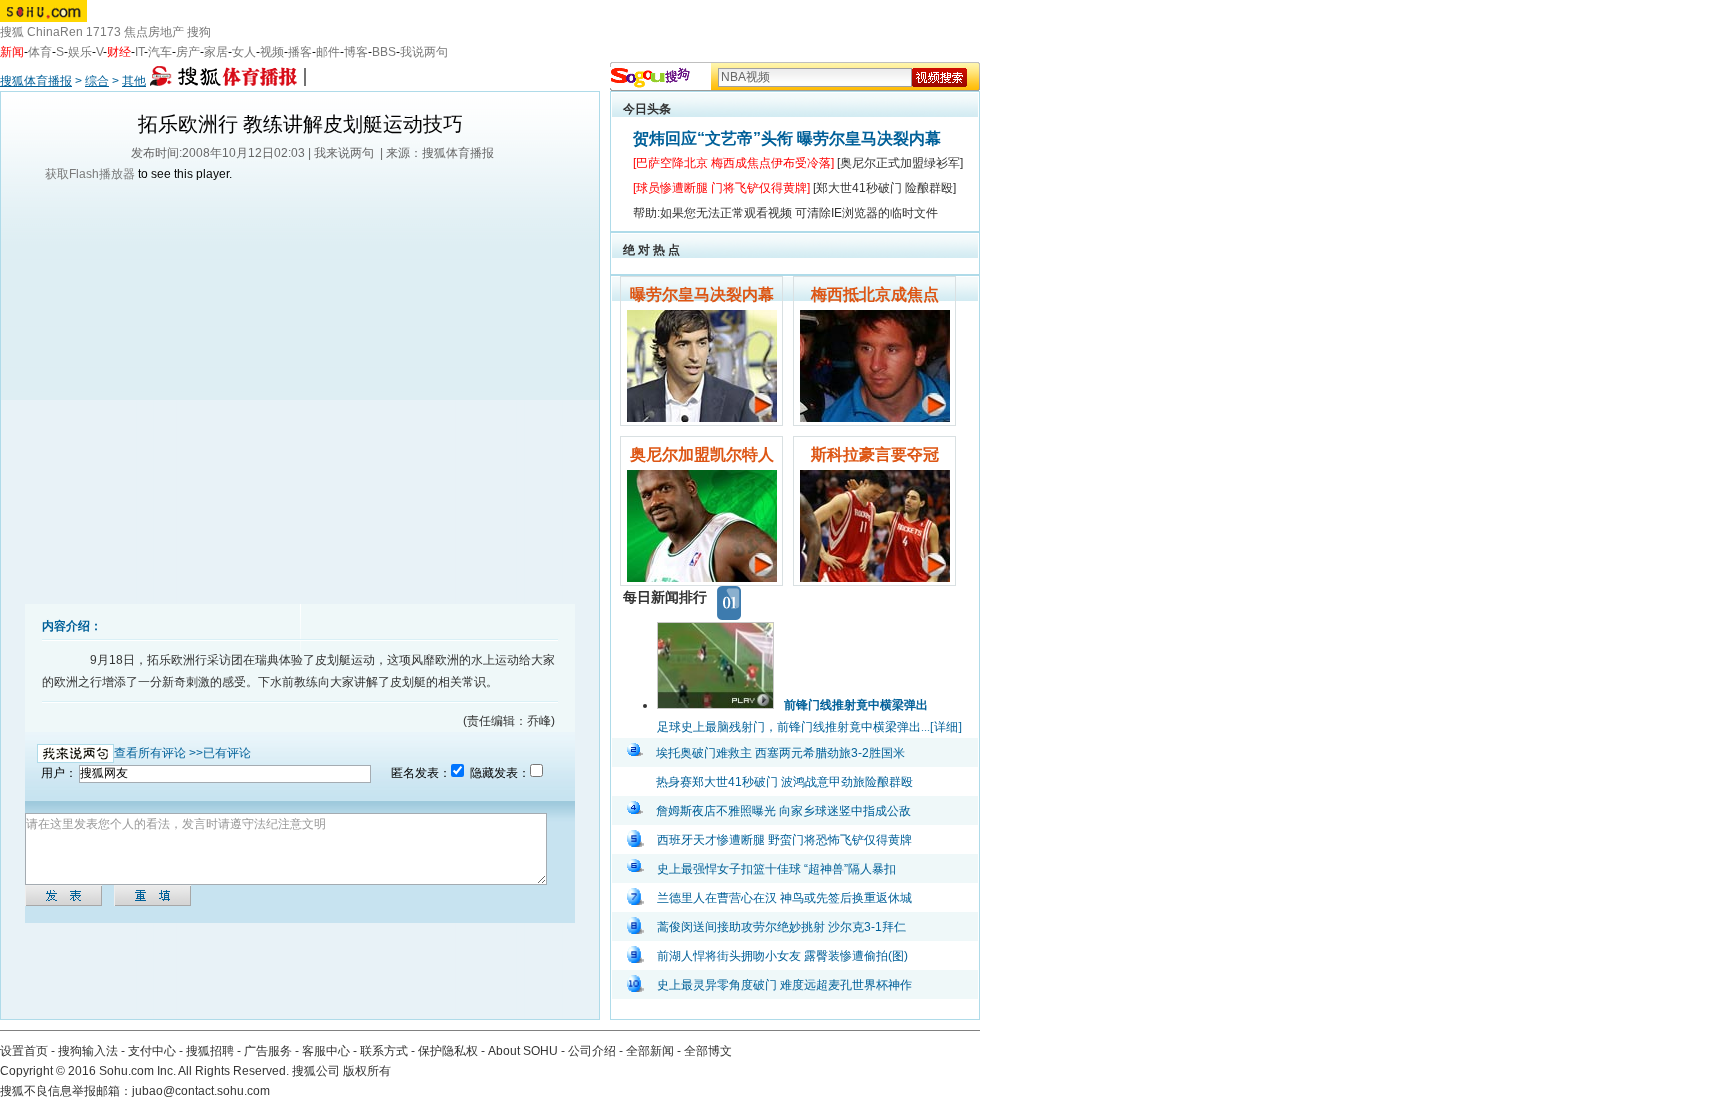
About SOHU (523, 1051)
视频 (272, 52)
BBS (384, 52)
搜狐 (12, 32)
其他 (134, 81)
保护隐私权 (448, 1051)
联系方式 (384, 1051)
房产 (188, 52)
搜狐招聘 (210, 1051)
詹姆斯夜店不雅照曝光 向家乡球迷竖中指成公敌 (783, 811)
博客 (356, 52)
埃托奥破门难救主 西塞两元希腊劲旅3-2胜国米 (780, 753)
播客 (300, 52)
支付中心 (152, 1051)
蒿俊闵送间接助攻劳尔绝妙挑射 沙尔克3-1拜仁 (781, 927)
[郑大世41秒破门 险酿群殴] (884, 188)
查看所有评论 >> (158, 753)
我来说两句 (344, 153)
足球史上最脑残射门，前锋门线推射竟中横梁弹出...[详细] (809, 727)
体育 (40, 52)
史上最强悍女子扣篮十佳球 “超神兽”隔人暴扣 (776, 869)
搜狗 (199, 32)
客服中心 (326, 1051)
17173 (103, 32)
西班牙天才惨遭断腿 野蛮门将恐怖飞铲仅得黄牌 (784, 840)
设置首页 (24, 1051)
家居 (216, 52)
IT (139, 52)
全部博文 (708, 1051)
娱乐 (80, 52)
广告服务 (268, 1051)
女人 (244, 52)
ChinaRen (55, 32)
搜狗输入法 (88, 1051)
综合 (97, 81)
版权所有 (367, 1071)
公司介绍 (592, 1051)
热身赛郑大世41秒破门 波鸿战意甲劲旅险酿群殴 (784, 782)
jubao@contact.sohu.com (201, 1091)
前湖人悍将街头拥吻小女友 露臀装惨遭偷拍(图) (782, 956)
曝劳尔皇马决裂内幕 (702, 294)
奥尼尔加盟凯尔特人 (702, 454)
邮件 (328, 52)
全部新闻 (650, 1051)
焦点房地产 (154, 32)
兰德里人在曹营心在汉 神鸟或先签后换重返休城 (784, 898)
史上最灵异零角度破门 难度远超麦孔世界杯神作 (784, 985)
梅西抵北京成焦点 (875, 294)
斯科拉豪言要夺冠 (875, 454)
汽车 (160, 52)
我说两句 (424, 52)
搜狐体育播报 (36, 81)
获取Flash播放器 (90, 174)
